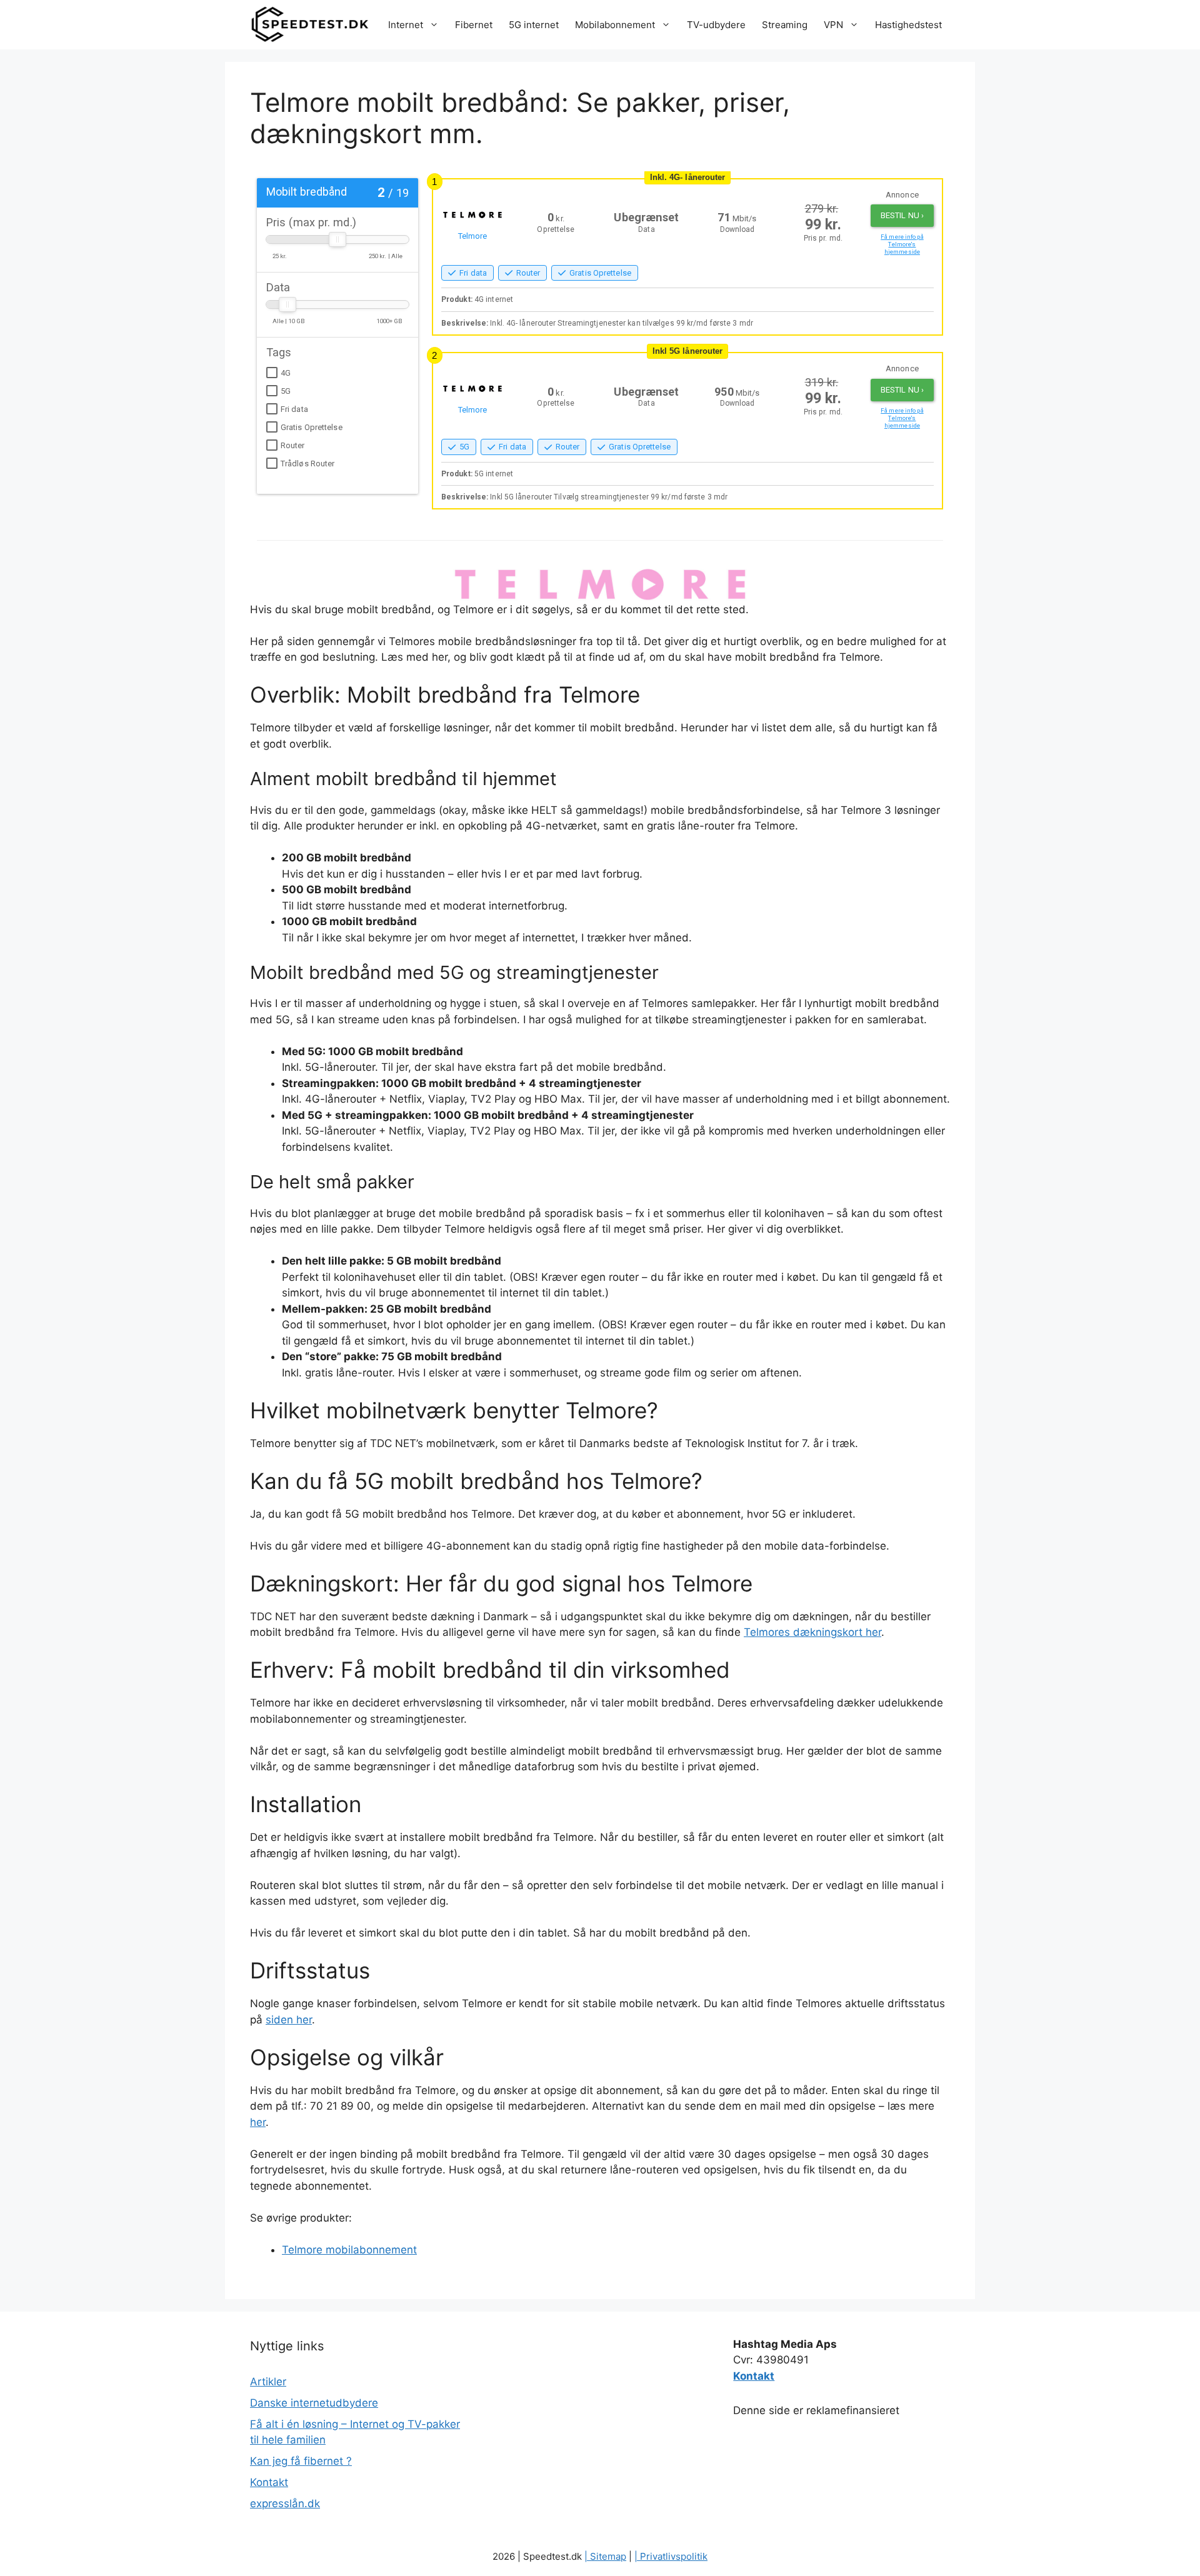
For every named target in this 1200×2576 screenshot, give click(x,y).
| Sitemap (605, 2556)
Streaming (785, 25)
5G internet (534, 25)
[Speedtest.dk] (310, 25)
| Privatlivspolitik (671, 2556)
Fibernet (474, 25)
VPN (833, 25)
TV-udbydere (716, 25)
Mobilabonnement (615, 25)
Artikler (268, 2382)
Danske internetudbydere (314, 2403)
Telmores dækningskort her (812, 1632)
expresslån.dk (285, 2503)
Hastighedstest (908, 25)
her (258, 2122)
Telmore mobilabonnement (349, 2250)
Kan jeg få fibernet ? (301, 2461)
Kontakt (269, 2482)
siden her (289, 2020)
